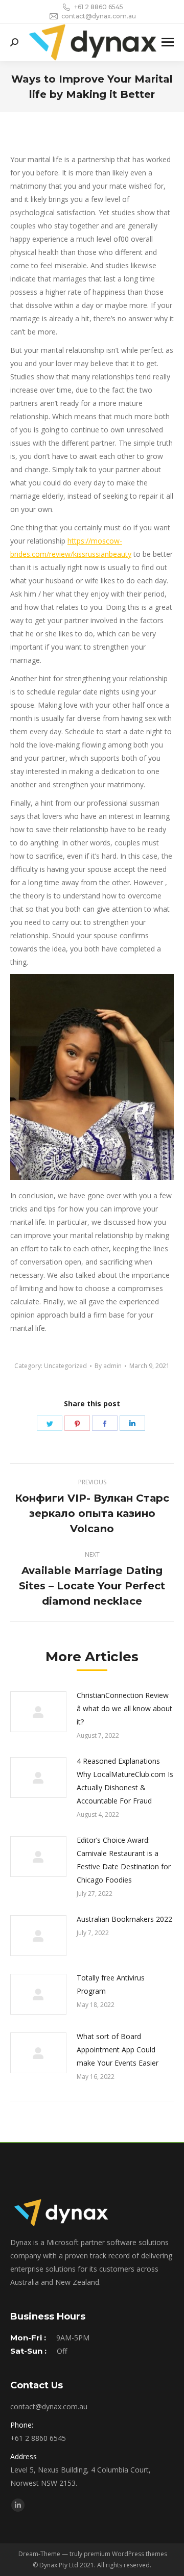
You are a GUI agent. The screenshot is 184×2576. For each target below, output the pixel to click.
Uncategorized (65, 1366)
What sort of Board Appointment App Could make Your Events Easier (118, 2050)
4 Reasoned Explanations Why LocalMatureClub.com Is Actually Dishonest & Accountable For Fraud (125, 1781)
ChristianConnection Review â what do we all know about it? (124, 1708)
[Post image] (38, 1712)
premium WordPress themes (125, 2554)
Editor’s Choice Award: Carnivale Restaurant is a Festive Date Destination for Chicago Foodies (124, 1860)
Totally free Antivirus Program (111, 1984)
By (108, 1366)
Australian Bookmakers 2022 (124, 1919)
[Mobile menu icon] (168, 42)
